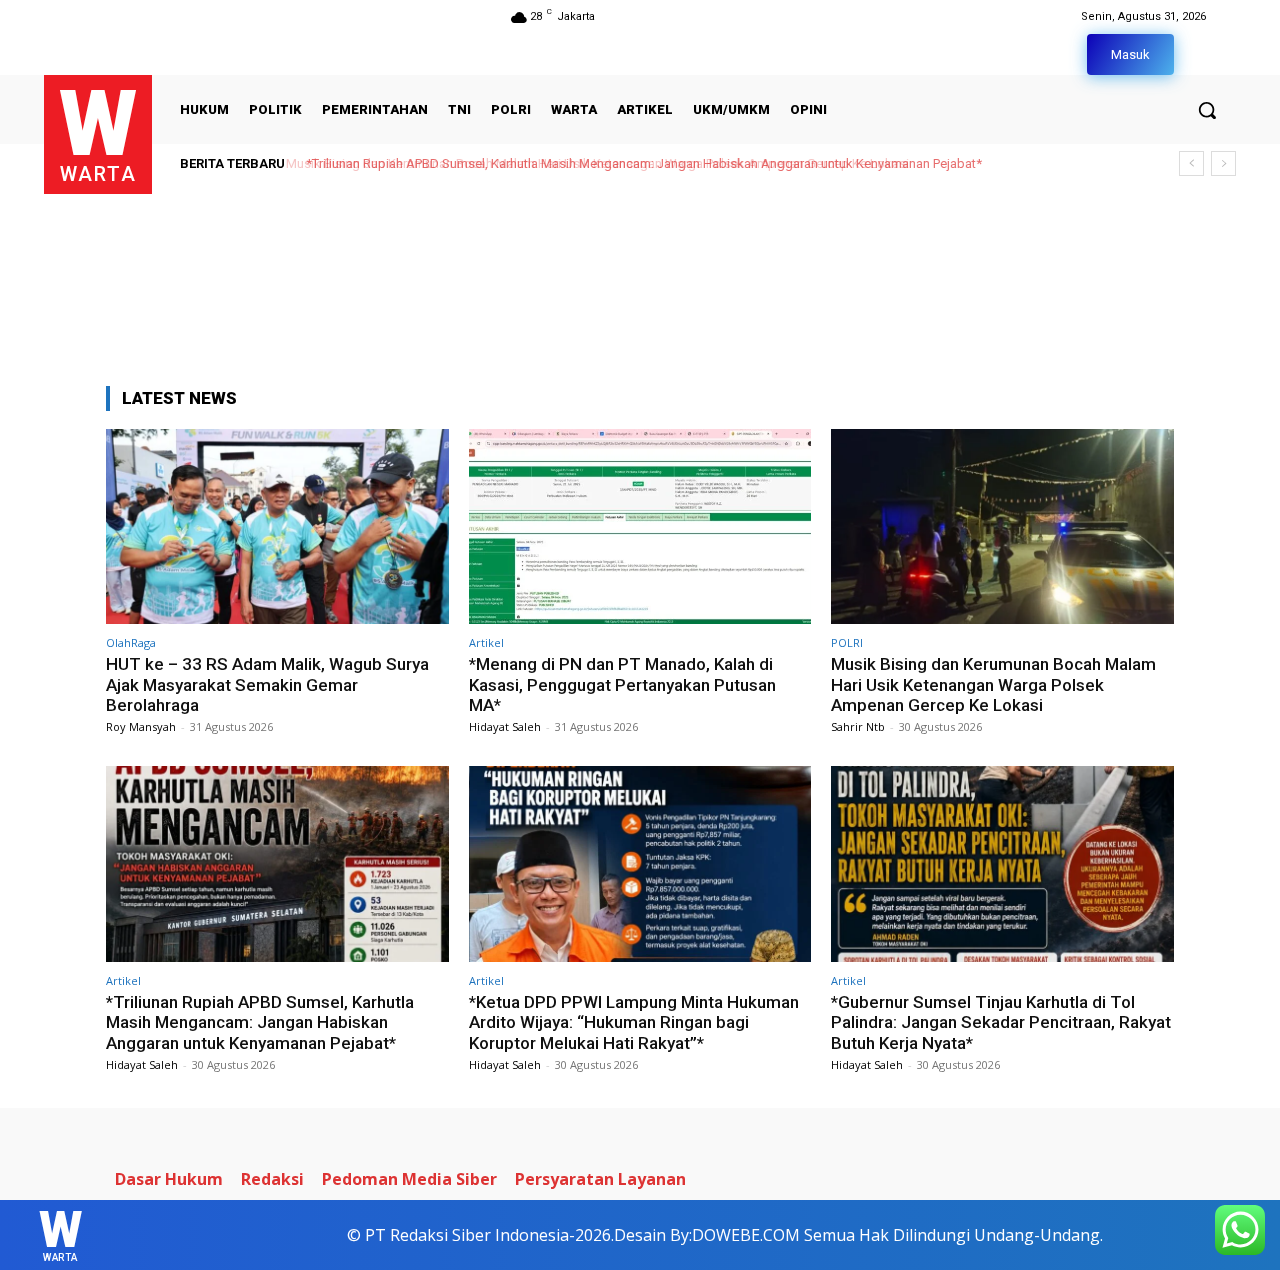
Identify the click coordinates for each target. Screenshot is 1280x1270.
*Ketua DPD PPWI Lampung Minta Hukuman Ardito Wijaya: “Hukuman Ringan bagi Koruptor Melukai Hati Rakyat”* (634, 1022)
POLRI (847, 642)
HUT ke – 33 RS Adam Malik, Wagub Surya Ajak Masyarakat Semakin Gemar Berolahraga (267, 684)
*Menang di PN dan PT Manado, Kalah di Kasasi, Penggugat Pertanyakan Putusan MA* (622, 684)
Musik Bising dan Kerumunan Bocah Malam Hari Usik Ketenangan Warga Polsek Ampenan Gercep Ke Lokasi (993, 684)
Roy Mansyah (141, 726)
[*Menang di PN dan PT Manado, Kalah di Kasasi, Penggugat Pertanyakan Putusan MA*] (640, 526)
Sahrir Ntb (858, 726)
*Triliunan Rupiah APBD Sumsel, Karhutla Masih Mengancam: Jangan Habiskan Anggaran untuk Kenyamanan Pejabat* (638, 163)
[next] (1223, 163)
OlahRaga (131, 642)
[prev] (1191, 163)
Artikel (486, 642)
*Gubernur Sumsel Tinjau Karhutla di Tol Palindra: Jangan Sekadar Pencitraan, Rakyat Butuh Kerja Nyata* (1001, 1022)
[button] (1207, 110)
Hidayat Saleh (505, 726)
